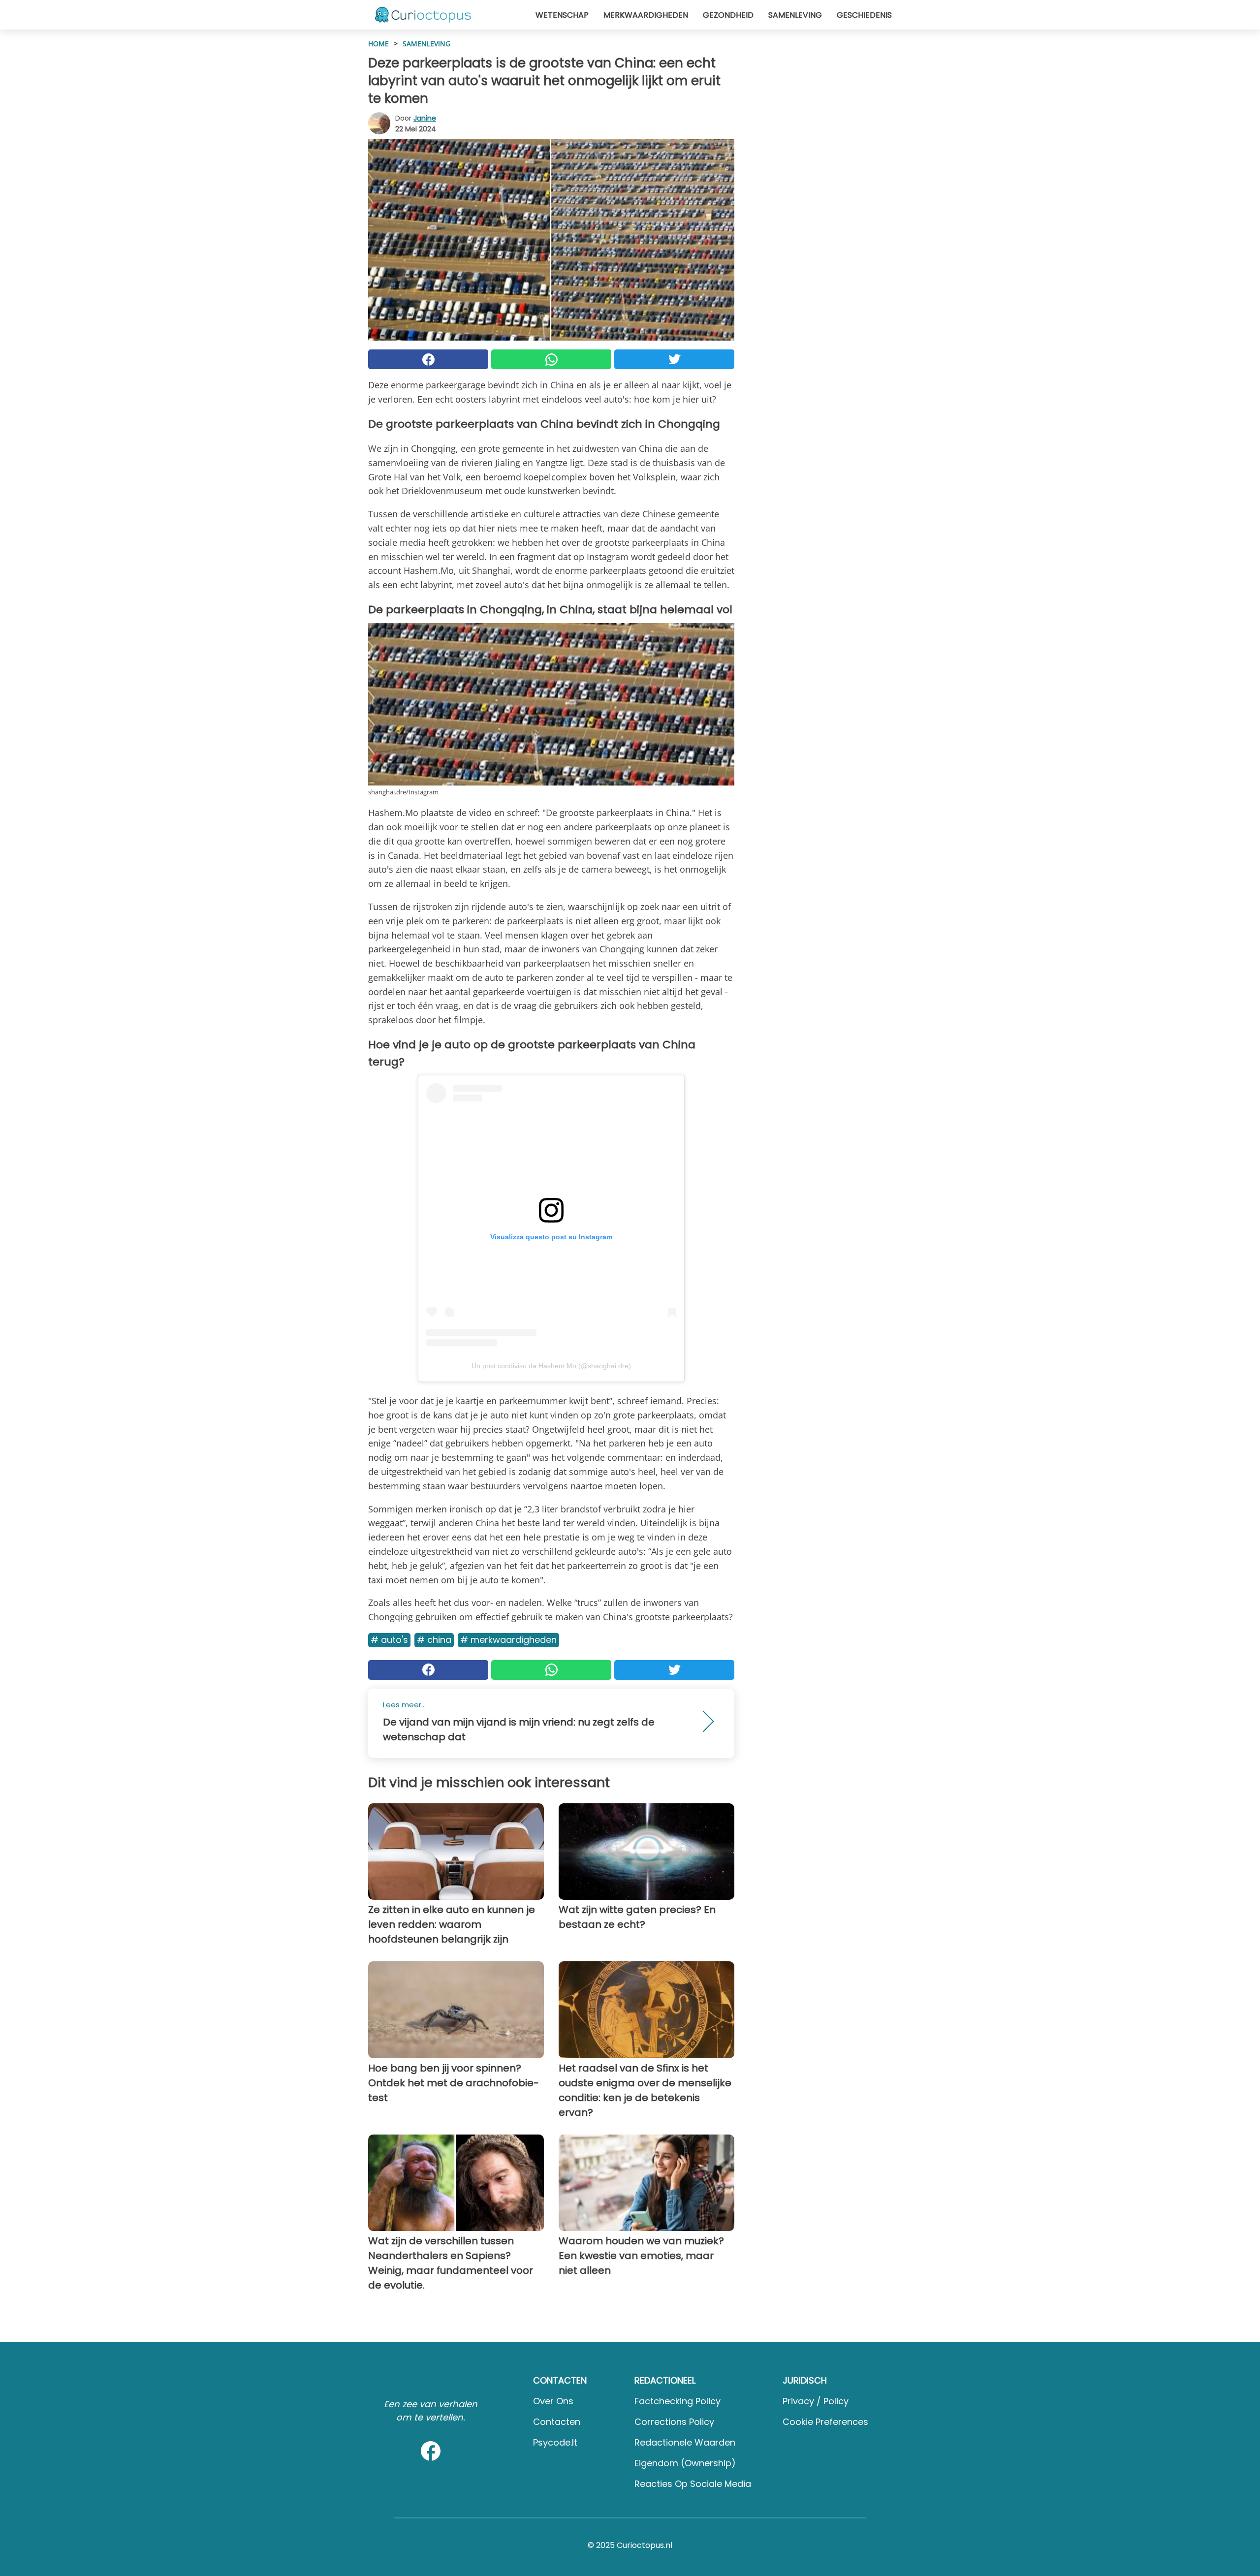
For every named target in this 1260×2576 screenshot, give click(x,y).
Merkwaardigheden (646, 15)
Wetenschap (562, 15)
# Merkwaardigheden (508, 1640)
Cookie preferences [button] (825, 2422)
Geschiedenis (864, 15)
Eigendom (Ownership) (685, 2463)
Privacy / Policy (816, 2401)
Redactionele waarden (685, 2442)
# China (434, 1640)
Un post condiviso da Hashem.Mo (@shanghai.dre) (551, 1366)
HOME (378, 44)
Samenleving (795, 15)
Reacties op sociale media (693, 2484)
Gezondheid (728, 15)
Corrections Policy (674, 2422)
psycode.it (555, 2442)
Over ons (553, 2401)
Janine (425, 118)
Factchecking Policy (677, 2401)
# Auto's (389, 1640)
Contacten (557, 2422)
